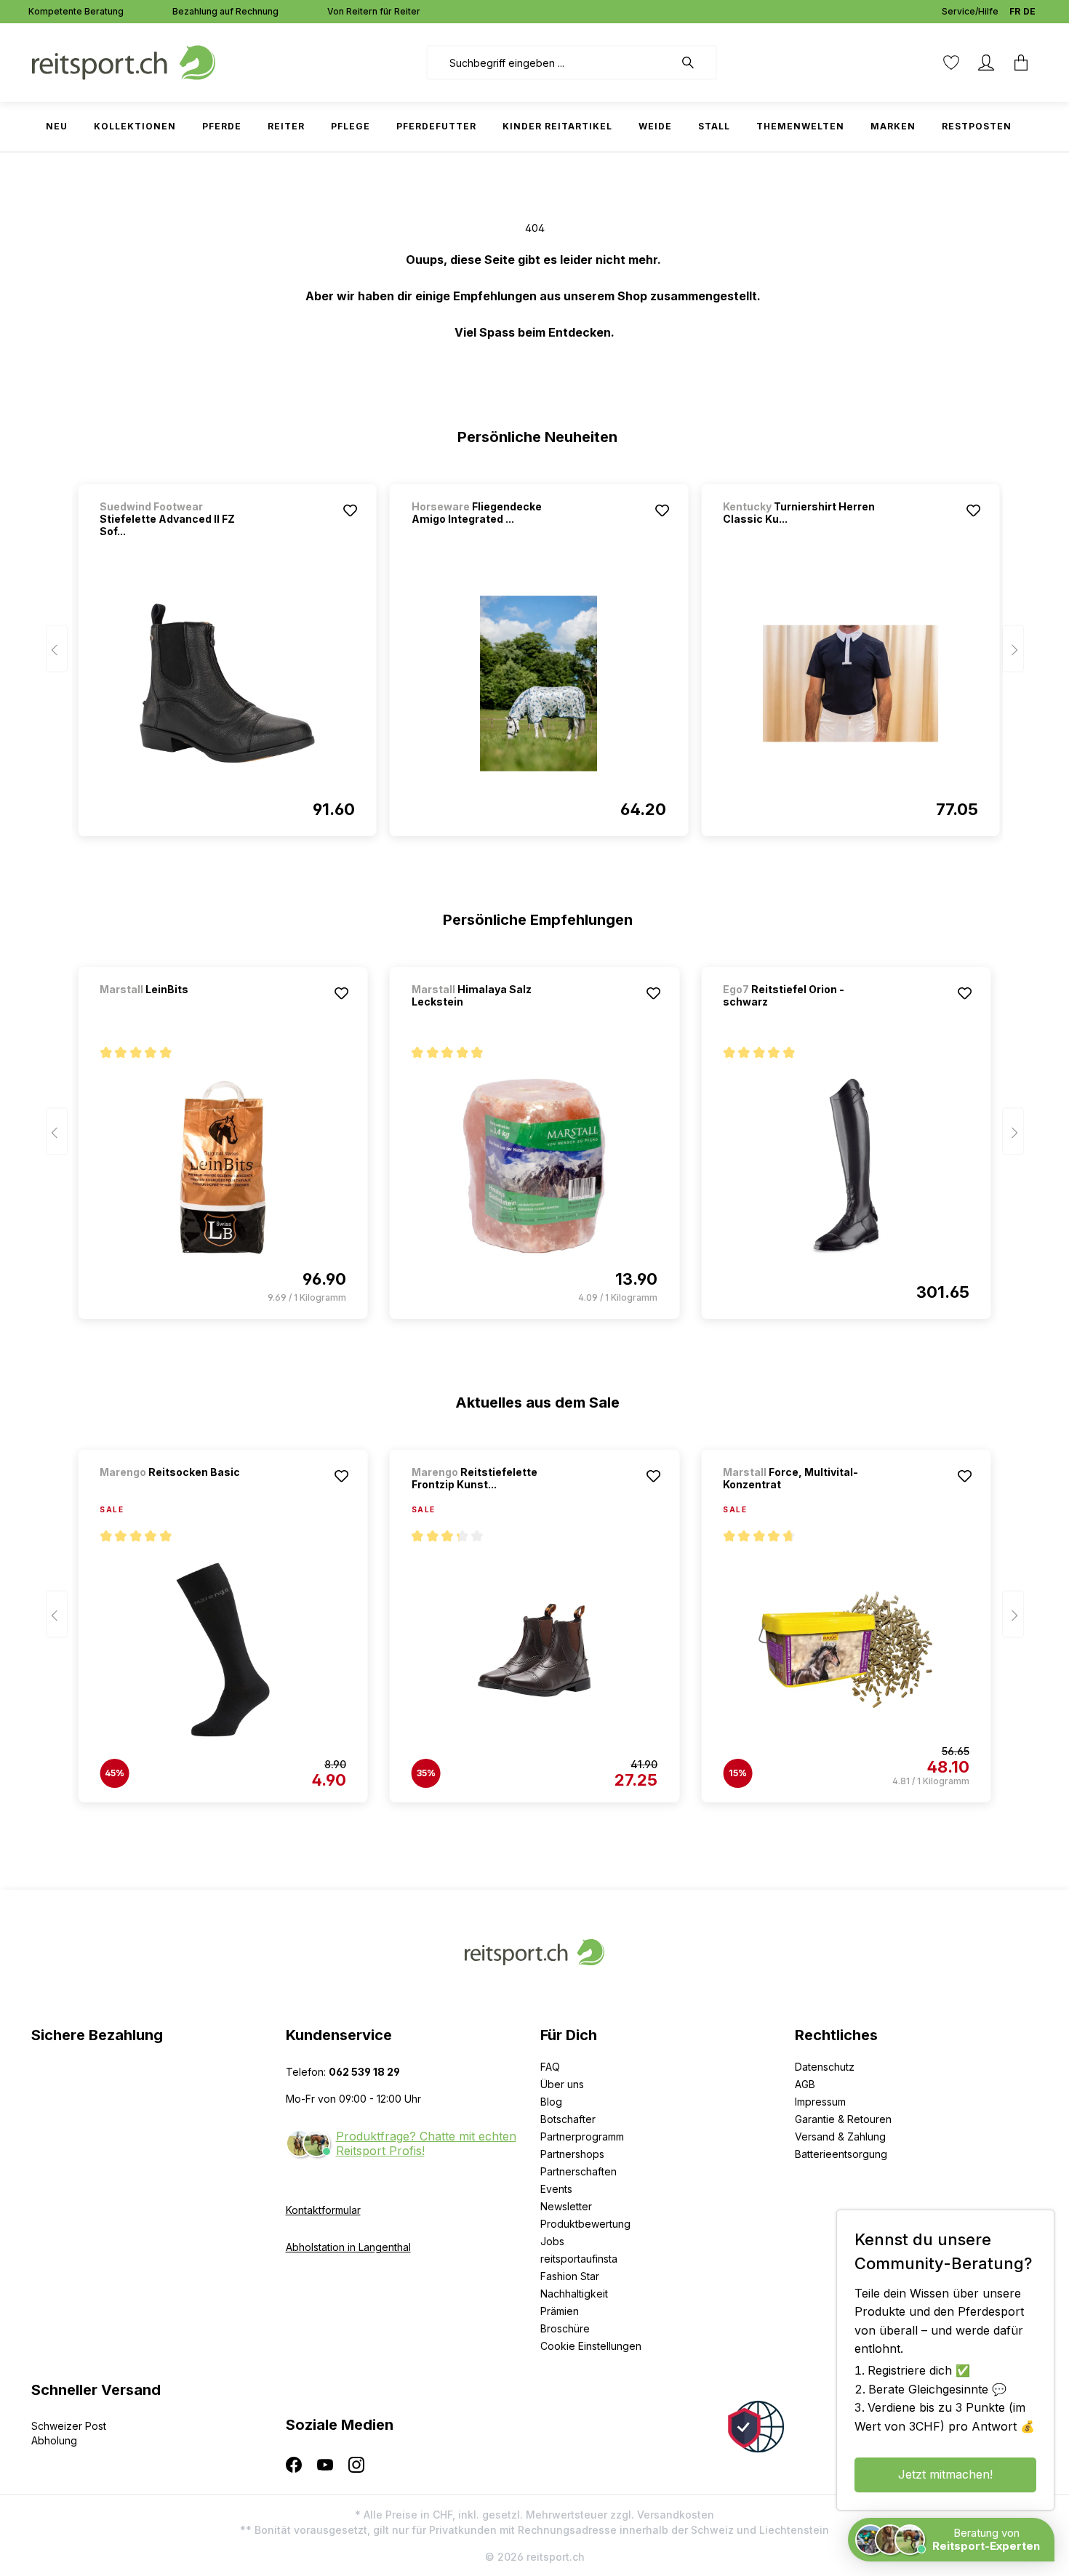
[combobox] (550, 63)
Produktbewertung (585, 2224)
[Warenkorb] (1021, 63)
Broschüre (565, 2328)
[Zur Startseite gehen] (124, 61)
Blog (551, 2102)
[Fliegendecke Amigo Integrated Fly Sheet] (539, 683)
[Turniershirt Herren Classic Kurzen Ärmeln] (850, 683)
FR (1015, 11)
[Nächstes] (1013, 649)
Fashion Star (570, 2276)
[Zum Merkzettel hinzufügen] (351, 510)
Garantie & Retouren (843, 2119)
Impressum (820, 2102)
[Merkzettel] (951, 63)
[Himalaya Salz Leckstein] (534, 1166)
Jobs (552, 2241)
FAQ (550, 2067)
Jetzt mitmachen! (945, 2474)
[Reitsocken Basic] (176, 1492)
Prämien (560, 2311)
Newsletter (566, 2206)
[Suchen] (695, 63)
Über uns (562, 2084)
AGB (805, 2084)
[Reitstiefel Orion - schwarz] (846, 1166)
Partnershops (572, 2154)
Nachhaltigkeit (574, 2294)
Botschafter (568, 2119)
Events (556, 2189)
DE (1029, 11)
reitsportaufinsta (579, 2259)
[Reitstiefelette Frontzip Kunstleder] (534, 1650)
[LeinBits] (176, 1009)
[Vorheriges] (57, 649)
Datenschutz (825, 2067)
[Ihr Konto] (986, 63)
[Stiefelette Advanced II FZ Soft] (227, 683)
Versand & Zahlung (840, 2136)
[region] (535, 654)
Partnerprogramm (582, 2136)
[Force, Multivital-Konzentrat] (846, 1650)
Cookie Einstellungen (591, 2346)
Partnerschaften (578, 2171)
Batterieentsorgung (841, 2154)
